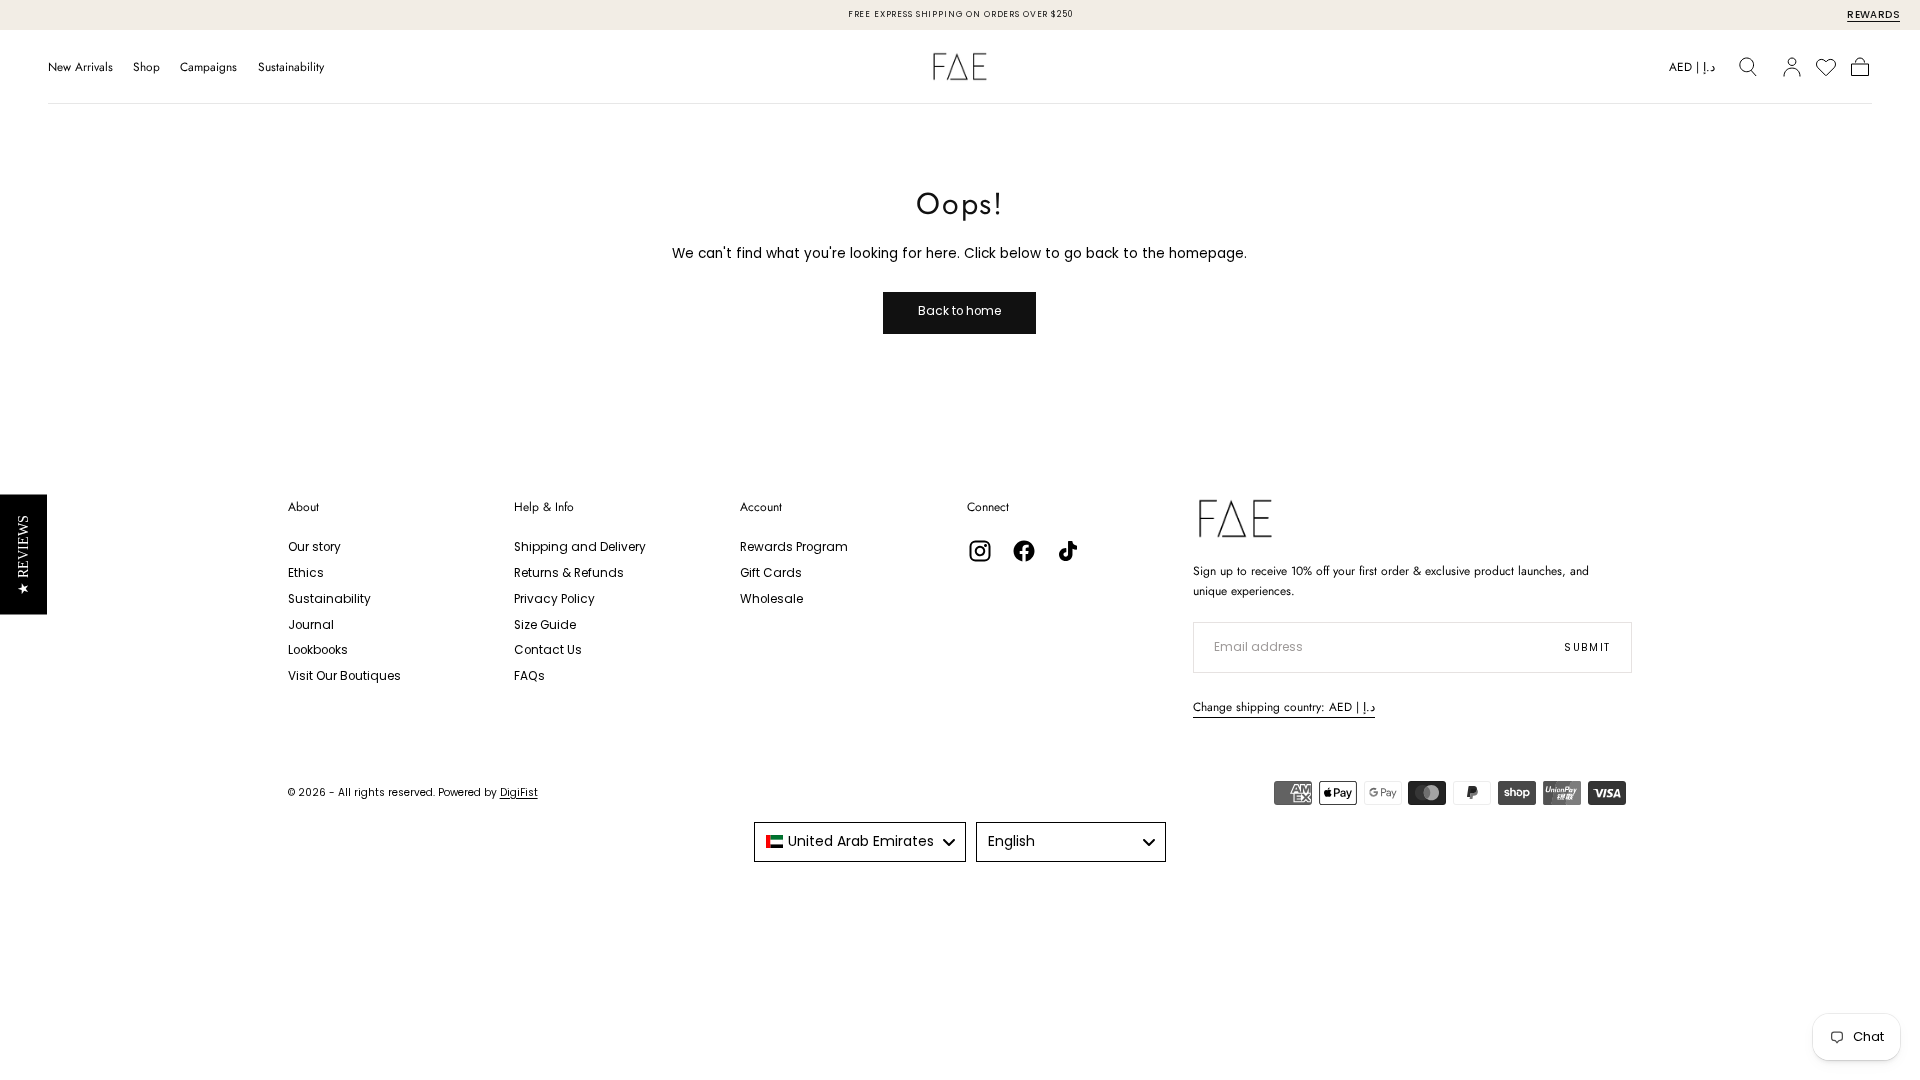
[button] (1692, 70)
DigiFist (519, 792)
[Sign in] (1792, 67)
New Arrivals (80, 67)
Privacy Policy (554, 599)
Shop (146, 67)
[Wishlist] (1826, 67)
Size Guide (545, 625)
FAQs (529, 676)
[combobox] (860, 842)
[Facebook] (1024, 551)
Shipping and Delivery (580, 547)
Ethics (306, 573)
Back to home (959, 311)
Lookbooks (318, 650)
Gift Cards (771, 573)
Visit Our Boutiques (344, 676)
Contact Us (548, 650)
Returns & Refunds (569, 573)
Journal (311, 625)
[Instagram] (980, 551)
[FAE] (1235, 518)
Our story (314, 547)
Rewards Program (794, 547)
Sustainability (291, 67)
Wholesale (771, 599)
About (303, 507)
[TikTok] (1068, 551)
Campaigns (208, 67)
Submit (1587, 647)
